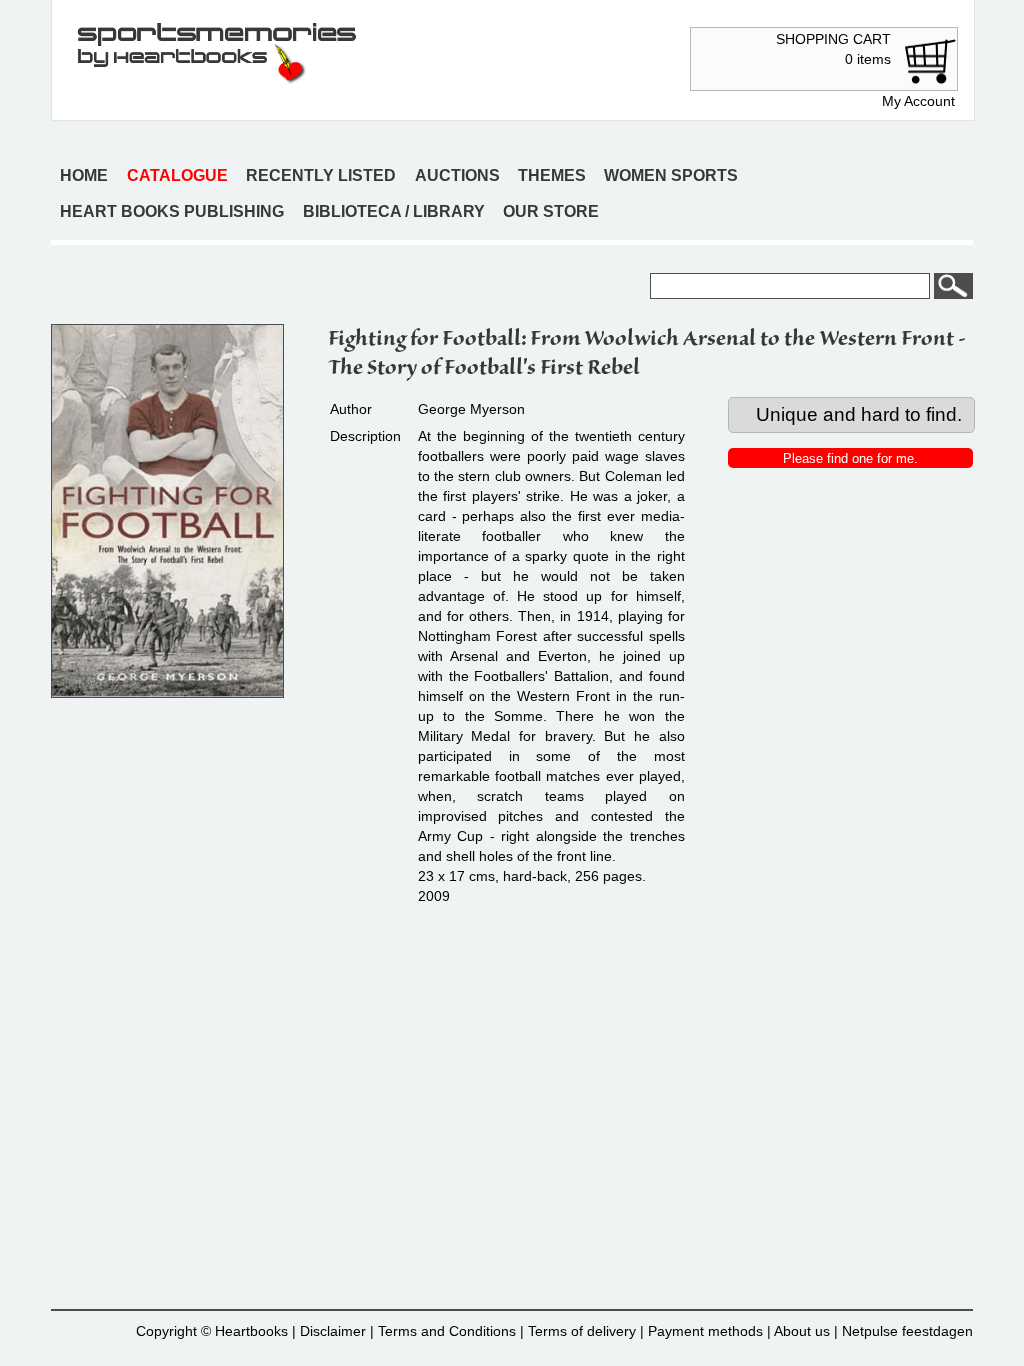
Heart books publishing (172, 211)
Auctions (457, 175)
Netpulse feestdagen (907, 1331)
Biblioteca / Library (394, 211)
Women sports (671, 175)
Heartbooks (251, 1331)
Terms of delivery (582, 1331)
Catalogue (177, 175)
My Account (918, 101)
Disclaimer (333, 1331)
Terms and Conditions (447, 1331)
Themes (552, 175)
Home (84, 175)
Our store (551, 211)
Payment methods (705, 1331)
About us (802, 1331)
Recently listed (321, 175)
